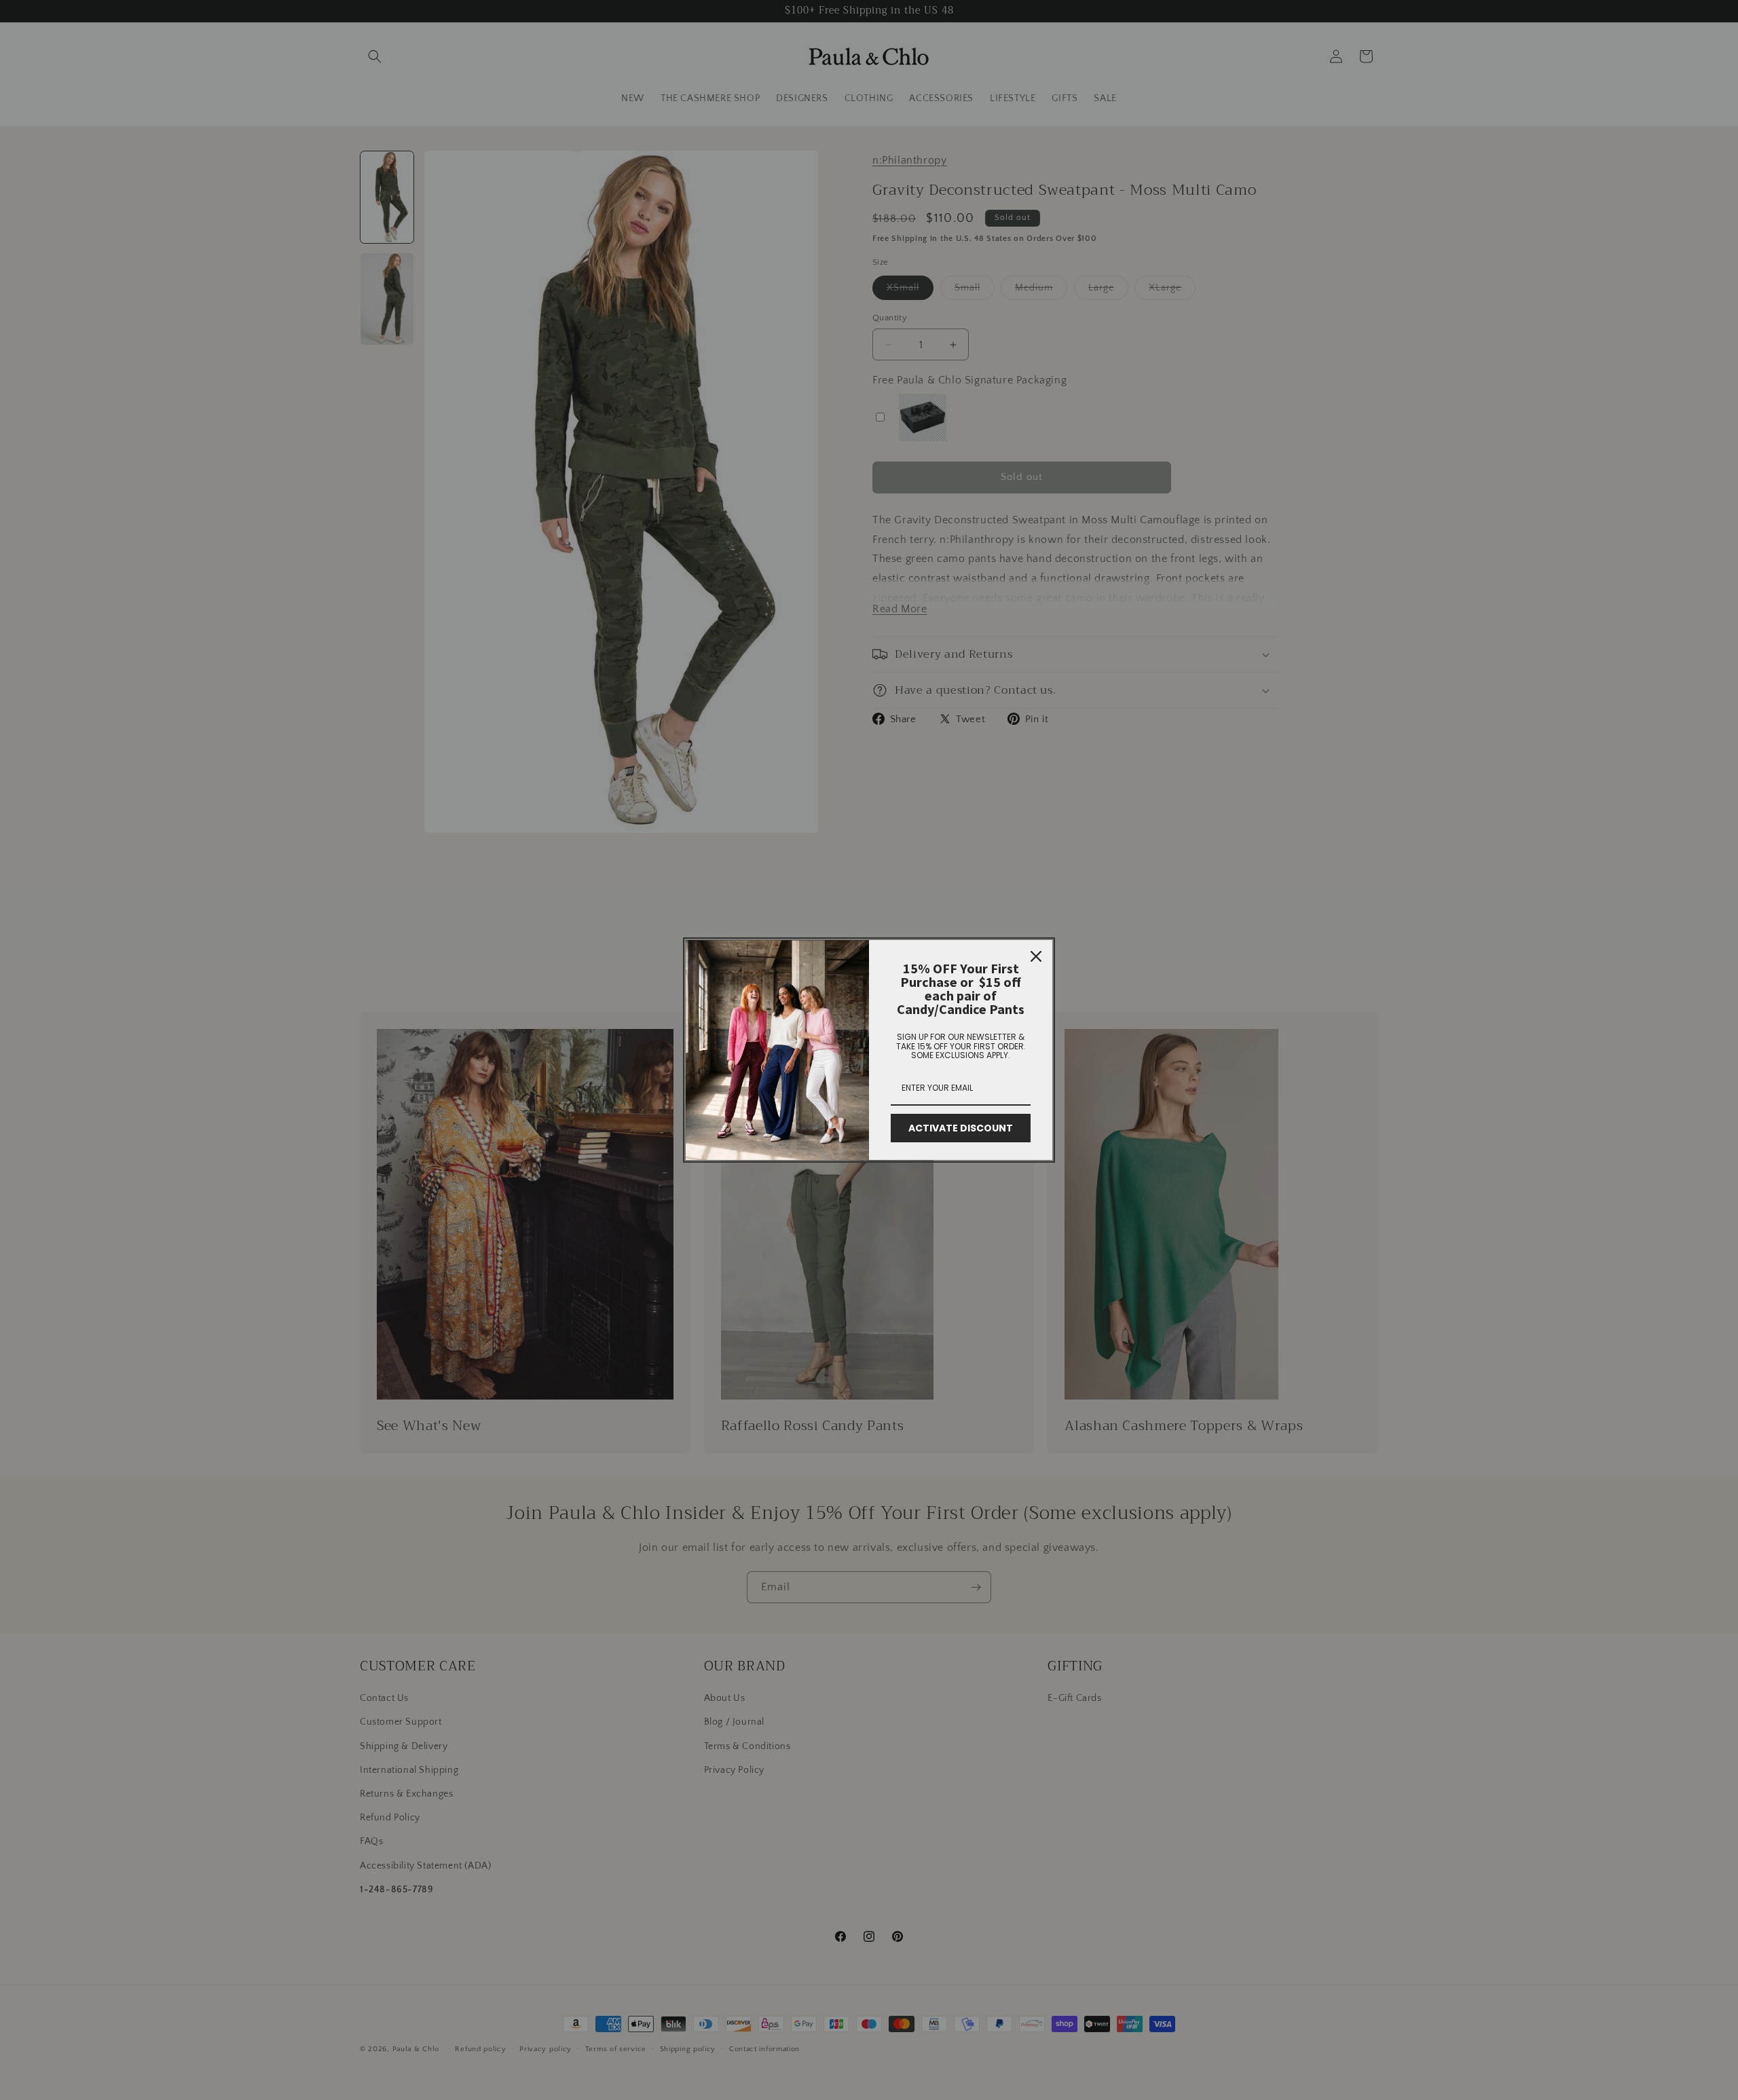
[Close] (1036, 956)
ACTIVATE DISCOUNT (961, 1128)
